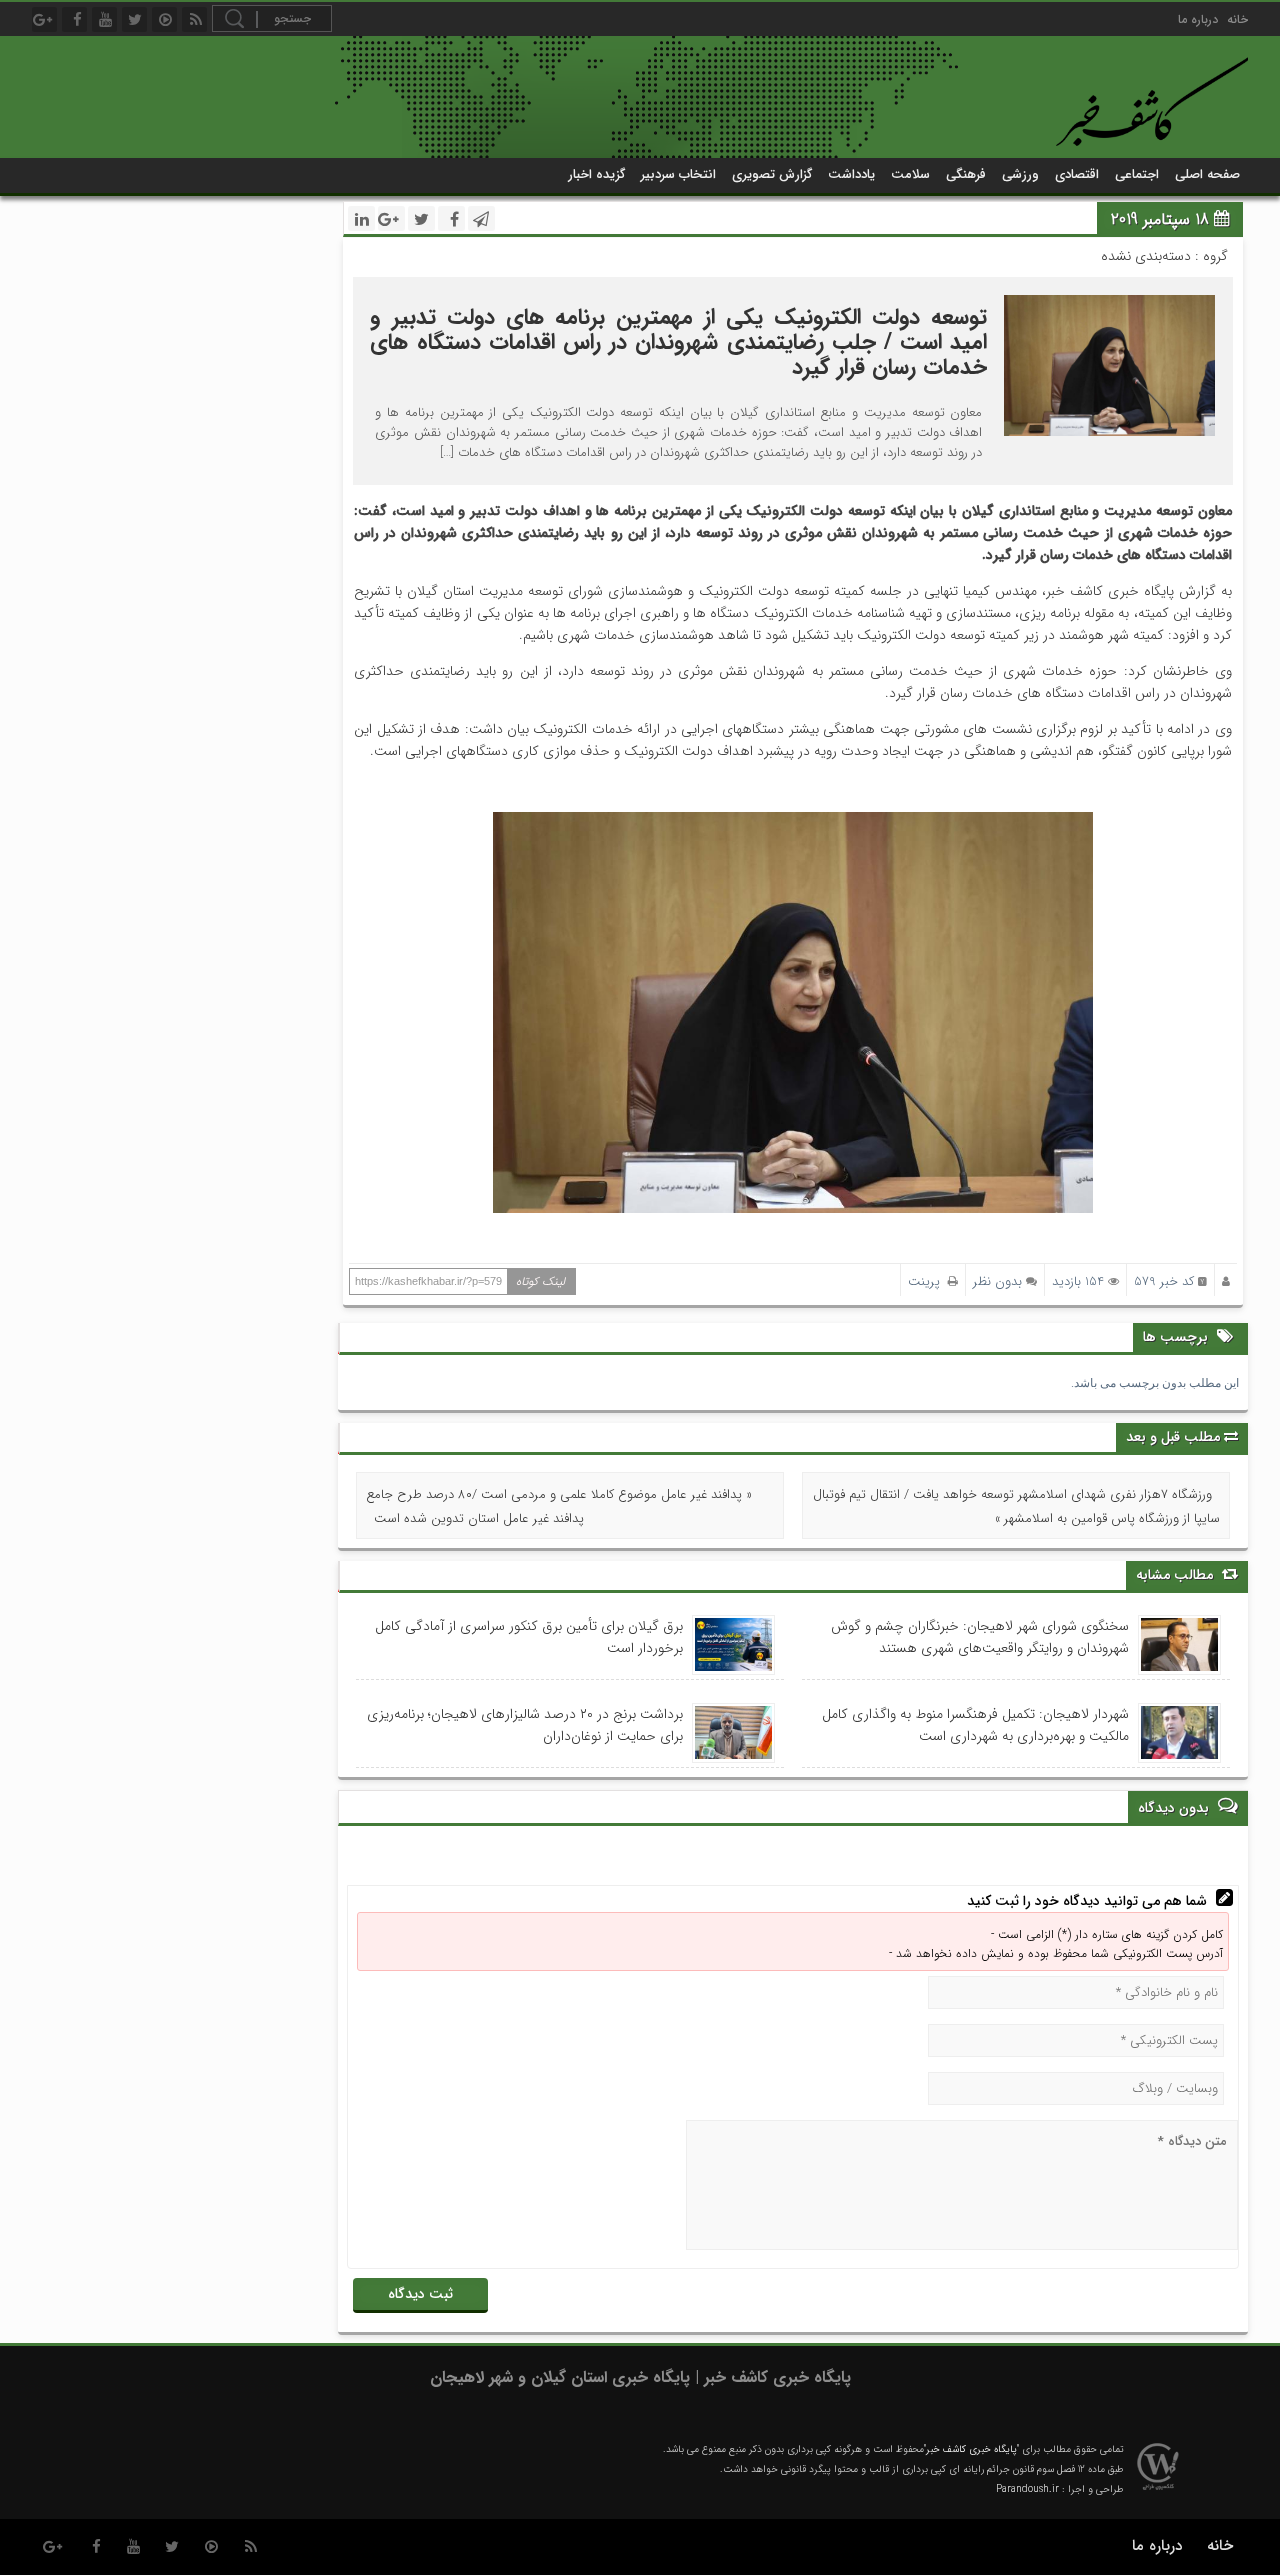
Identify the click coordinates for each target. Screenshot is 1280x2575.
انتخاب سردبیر (678, 174)
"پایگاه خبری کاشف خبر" (971, 2449)
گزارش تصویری (772, 174)
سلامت (910, 174)
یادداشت (851, 174)
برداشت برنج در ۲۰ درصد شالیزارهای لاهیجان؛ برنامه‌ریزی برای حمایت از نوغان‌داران (525, 1725)
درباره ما (1198, 19)
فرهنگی (966, 174)
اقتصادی (1077, 174)
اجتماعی (1137, 174)
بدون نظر (997, 1281)
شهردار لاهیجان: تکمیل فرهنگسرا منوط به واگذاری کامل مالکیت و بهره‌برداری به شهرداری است (975, 1725)
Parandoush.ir (1027, 2489)
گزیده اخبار (596, 174)
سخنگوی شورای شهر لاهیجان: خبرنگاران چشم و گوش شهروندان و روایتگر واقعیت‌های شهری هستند (980, 1637)
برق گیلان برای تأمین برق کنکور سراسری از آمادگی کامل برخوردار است (529, 1637)
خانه (1237, 19)
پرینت (928, 1281)
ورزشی (1020, 174)
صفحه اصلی (1207, 174)
